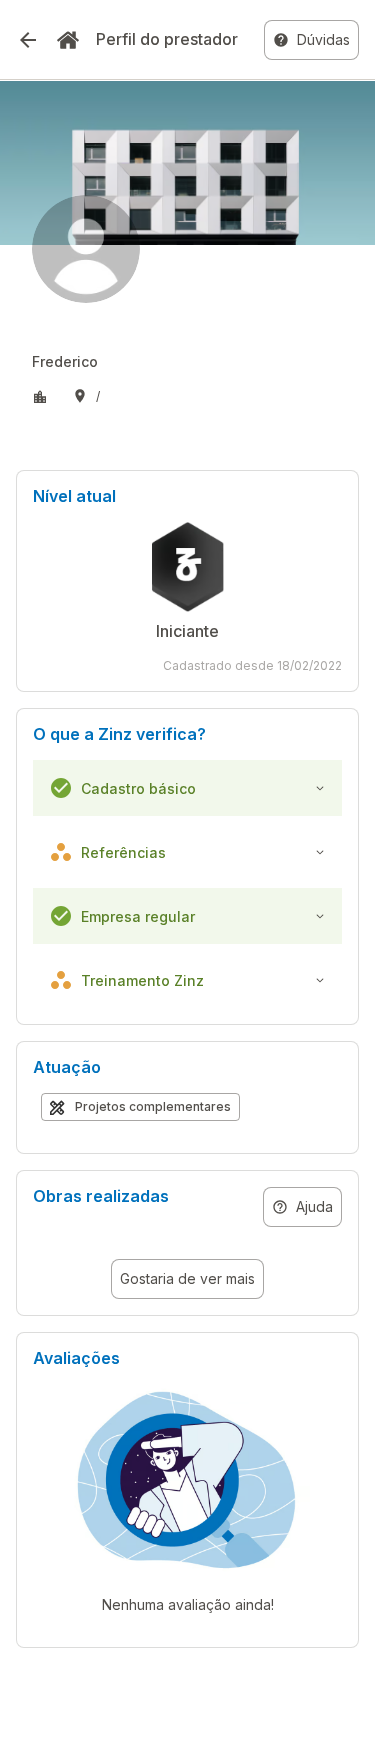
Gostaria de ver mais (187, 1278)
